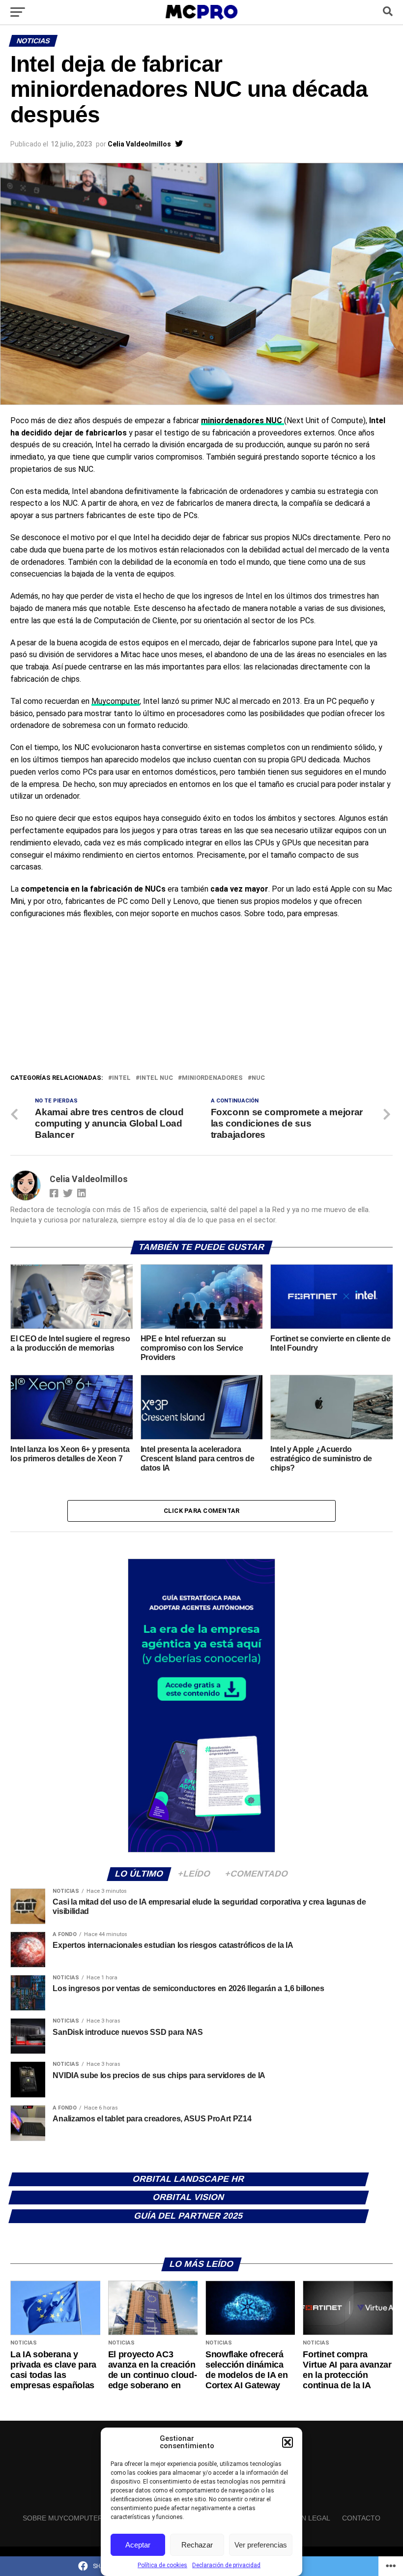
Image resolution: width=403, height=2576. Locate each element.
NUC (258, 1078)
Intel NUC (156, 1078)
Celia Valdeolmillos (139, 144)
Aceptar (138, 2545)
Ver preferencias (261, 2545)
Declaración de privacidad (226, 2565)
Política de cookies (162, 2565)
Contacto (361, 2518)
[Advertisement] (201, 999)
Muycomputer (115, 701)
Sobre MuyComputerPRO (70, 2518)
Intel (121, 1078)
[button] (288, 2442)
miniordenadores (212, 1078)
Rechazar (197, 2545)
